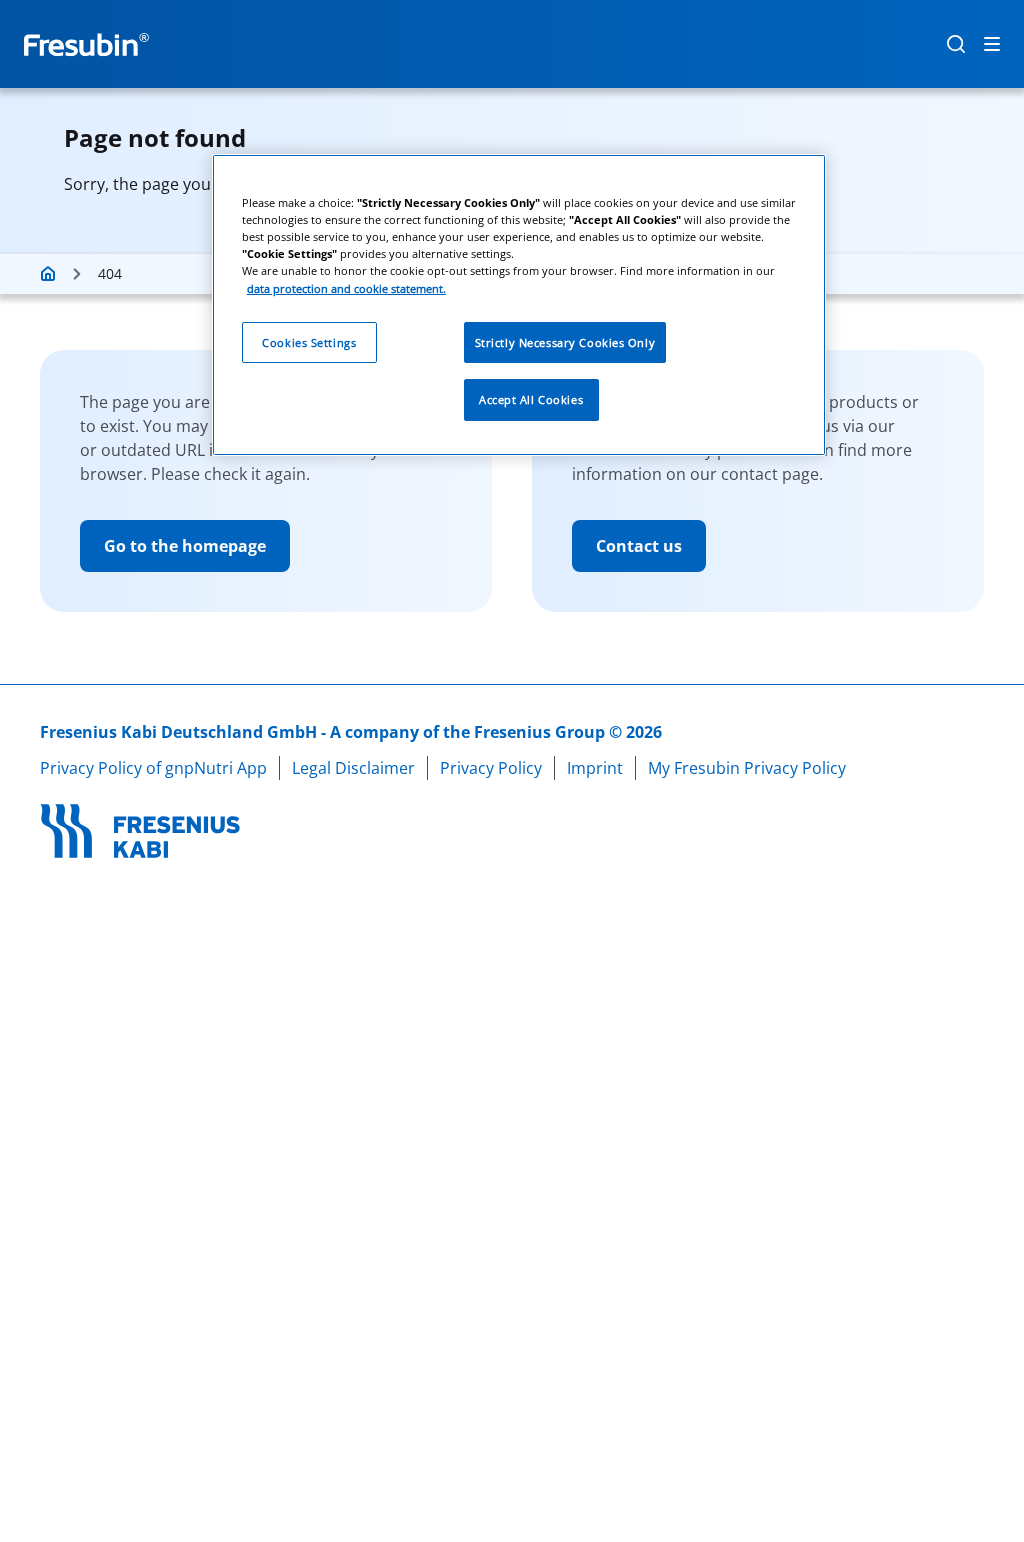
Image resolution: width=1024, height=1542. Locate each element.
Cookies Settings (309, 342)
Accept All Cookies (531, 399)
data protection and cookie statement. (346, 288)
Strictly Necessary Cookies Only (565, 342)
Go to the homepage (185, 546)
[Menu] (992, 44)
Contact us (639, 546)
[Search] (956, 44)
